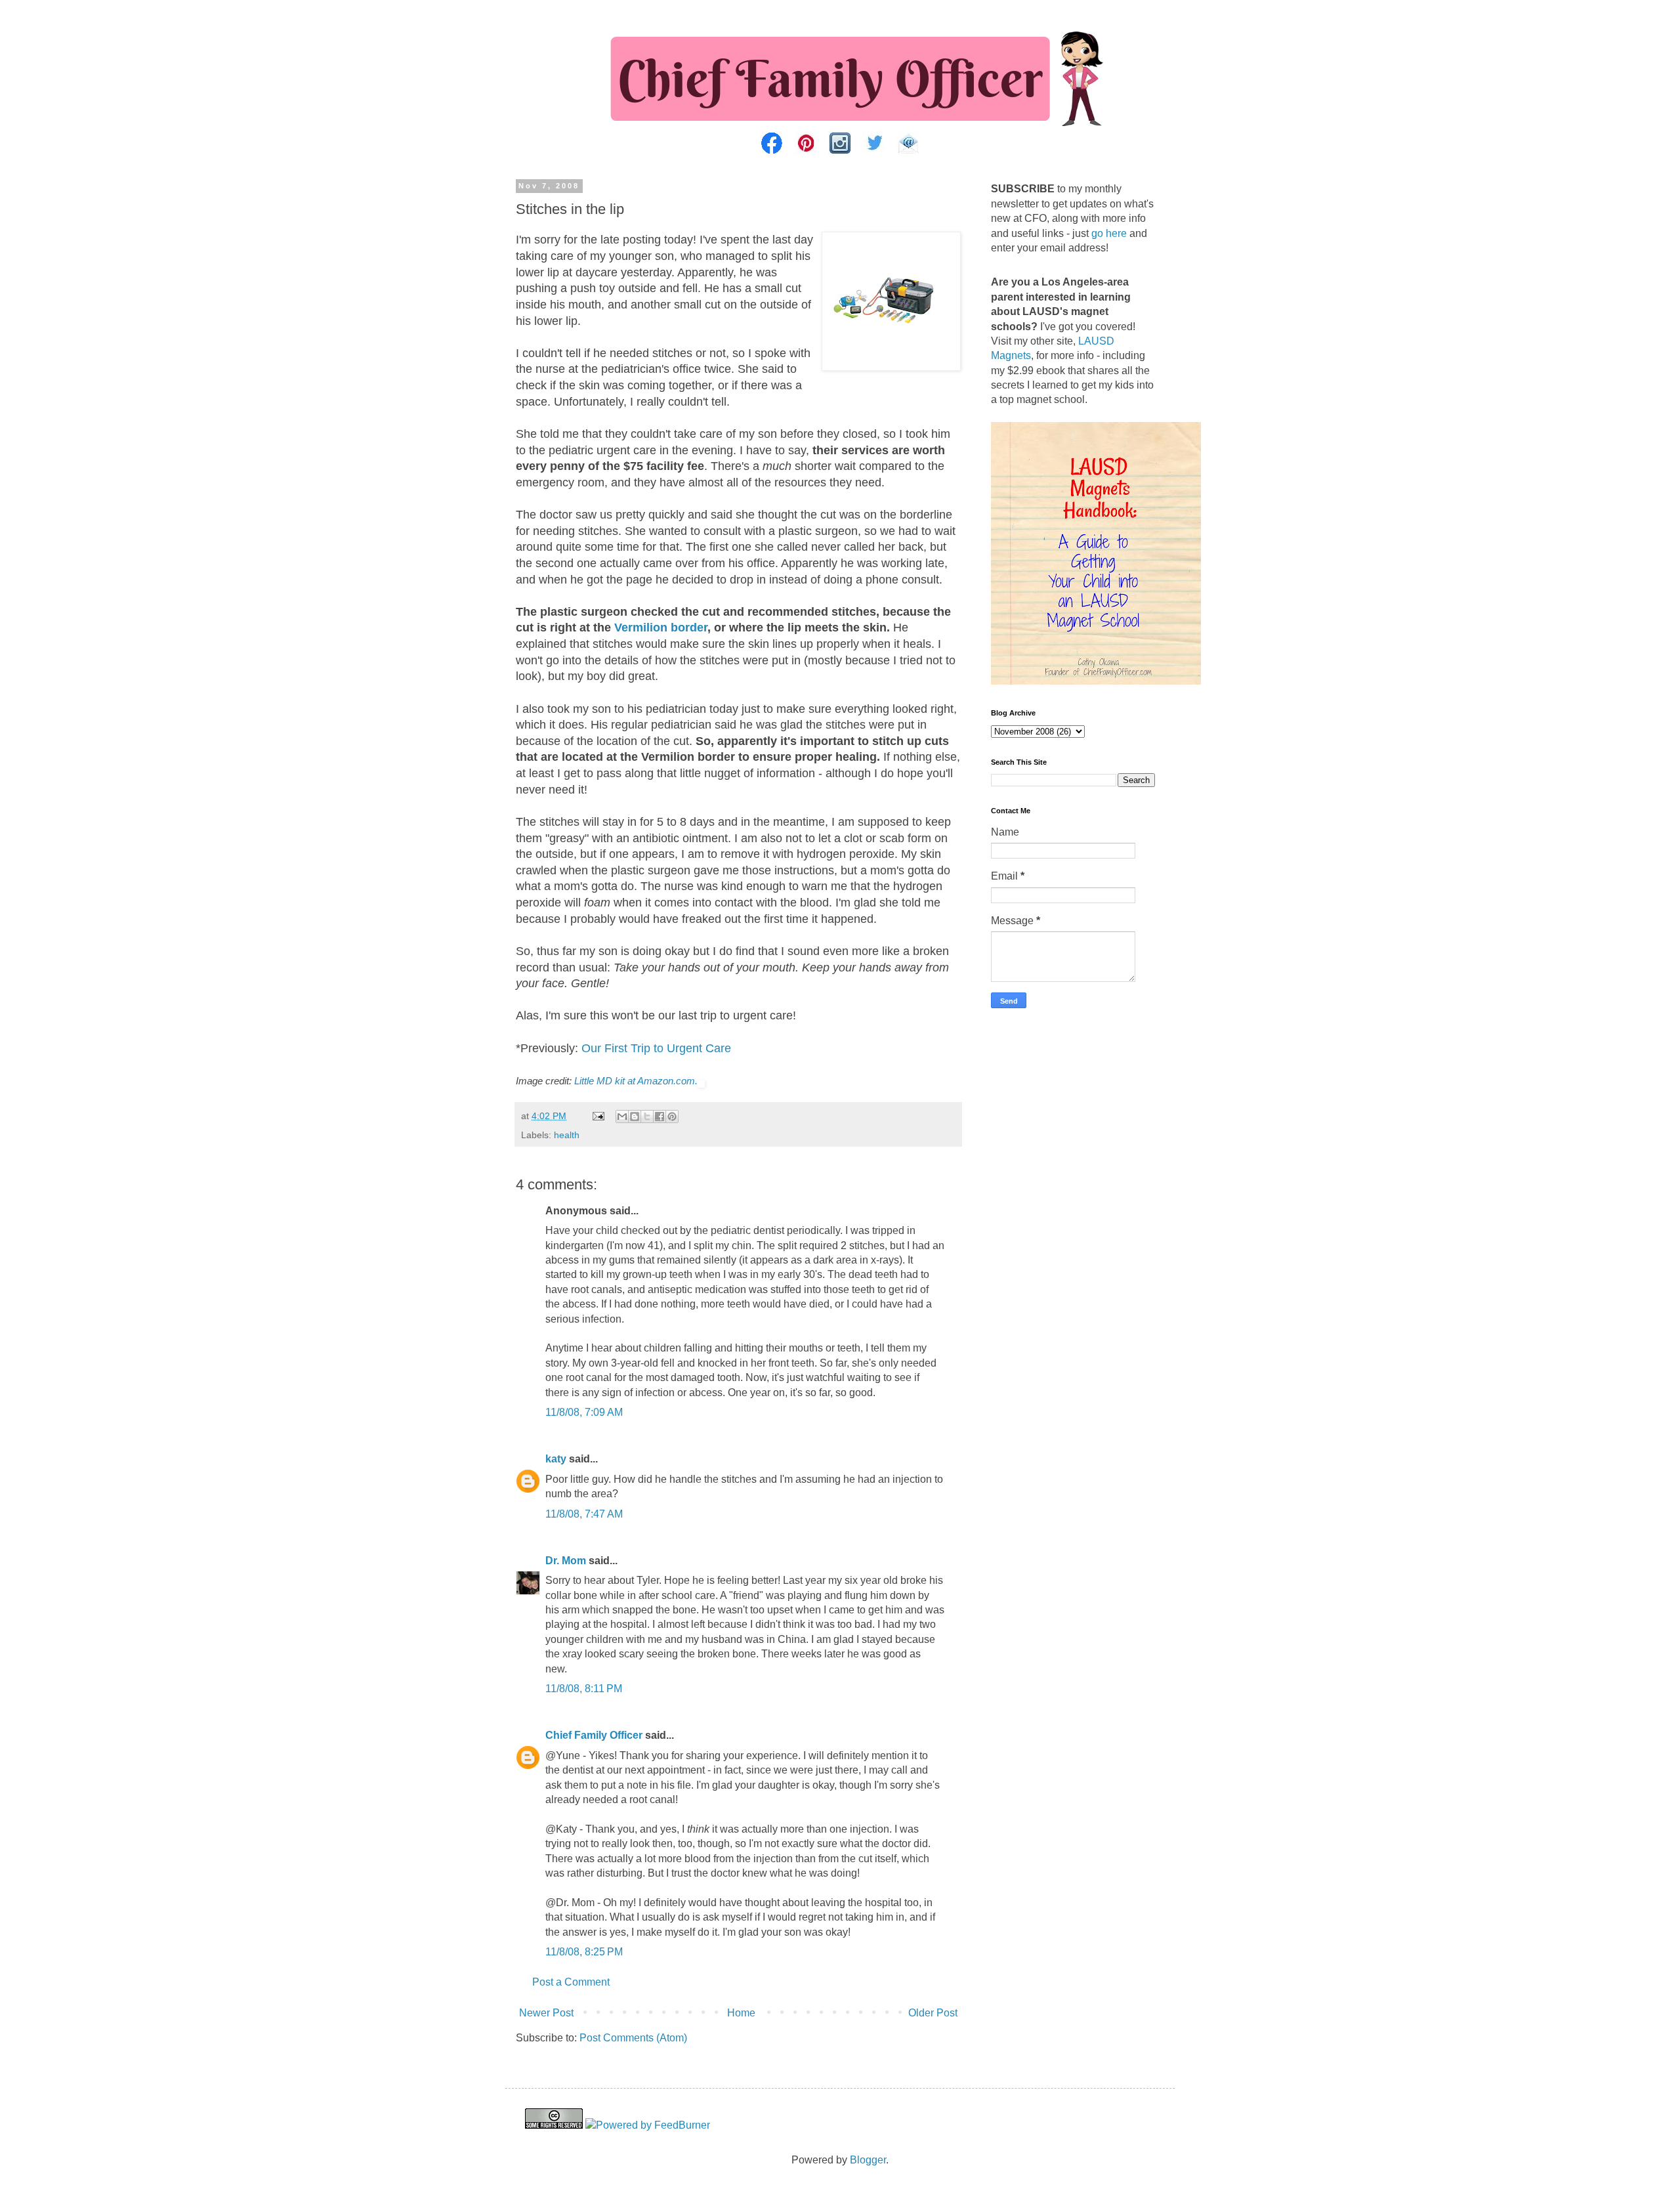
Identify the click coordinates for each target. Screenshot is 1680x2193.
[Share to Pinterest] (672, 1117)
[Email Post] (598, 1116)
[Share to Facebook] (660, 1117)
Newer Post (546, 2013)
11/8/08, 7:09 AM (584, 1412)
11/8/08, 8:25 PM (584, 1952)
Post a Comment (571, 1982)
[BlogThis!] (635, 1117)
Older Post (933, 2013)
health (567, 1135)
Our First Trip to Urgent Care (656, 1048)
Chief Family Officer (594, 1735)
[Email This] (622, 1117)
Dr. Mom (566, 1561)
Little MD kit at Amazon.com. (636, 1081)
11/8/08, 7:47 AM (584, 1514)
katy (556, 1459)
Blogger (868, 2160)
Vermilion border (661, 628)
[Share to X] (647, 1117)
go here (1109, 233)
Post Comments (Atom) (633, 2038)
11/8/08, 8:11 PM (584, 1689)
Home (741, 2013)
